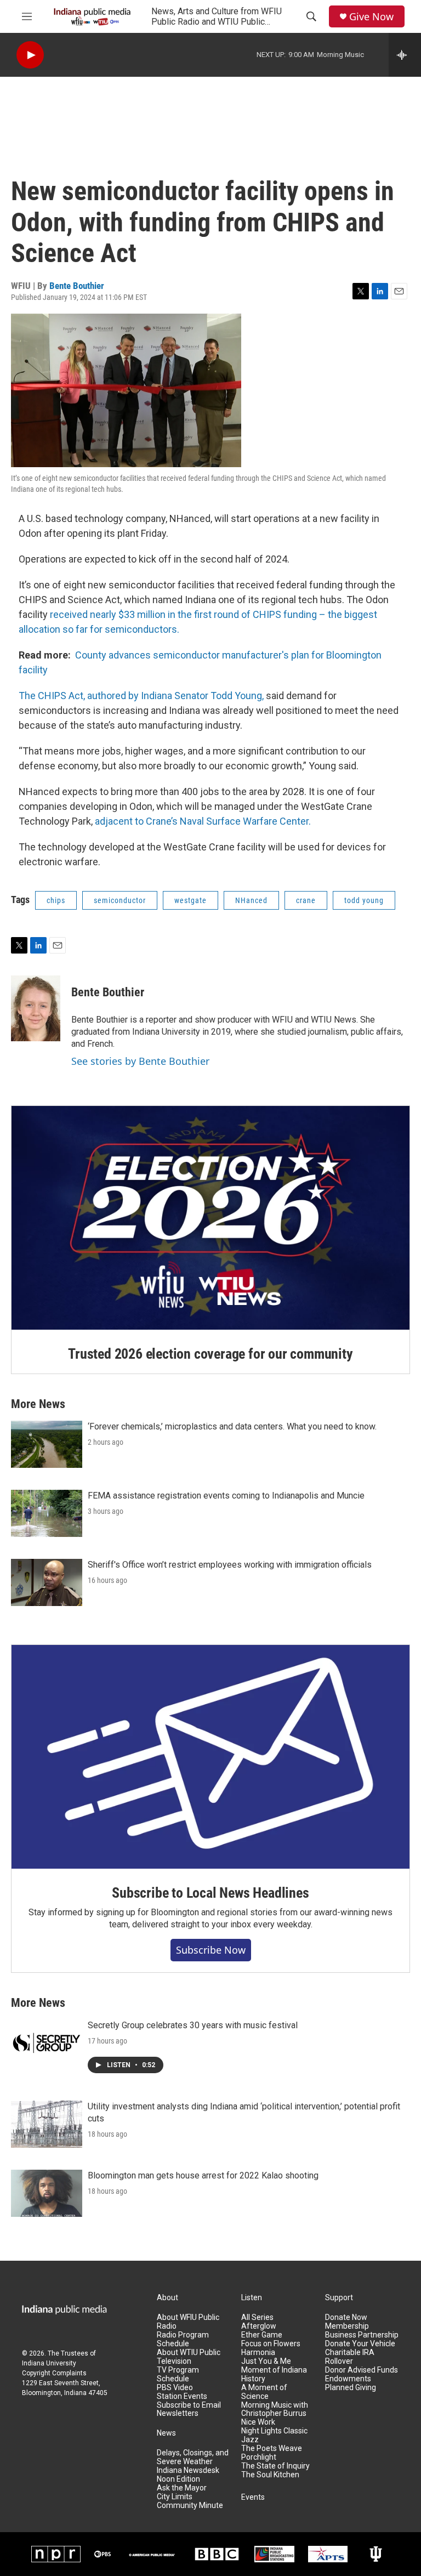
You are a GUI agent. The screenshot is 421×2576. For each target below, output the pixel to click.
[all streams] (405, 55)
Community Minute (190, 2506)
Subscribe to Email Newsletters (189, 2410)
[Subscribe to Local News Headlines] (210, 1757)
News (166, 2433)
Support (339, 2298)
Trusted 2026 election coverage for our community (210, 1354)
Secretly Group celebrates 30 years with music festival (193, 2025)
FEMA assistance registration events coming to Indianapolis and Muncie (226, 1496)
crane (306, 900)
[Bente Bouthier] (36, 1008)
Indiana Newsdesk (188, 2470)
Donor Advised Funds (362, 2370)
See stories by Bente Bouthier (140, 1061)
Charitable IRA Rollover (350, 2357)
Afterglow (259, 2326)
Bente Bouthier (77, 286)
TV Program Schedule (178, 2374)
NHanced (251, 900)
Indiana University (49, 2363)
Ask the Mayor (182, 2488)
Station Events (182, 2396)
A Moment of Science (264, 2392)
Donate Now (346, 2317)
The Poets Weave (272, 2449)
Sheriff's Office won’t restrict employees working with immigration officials (230, 1565)
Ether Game (262, 2335)
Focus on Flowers (271, 2344)
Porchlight (259, 2457)
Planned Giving (351, 2388)
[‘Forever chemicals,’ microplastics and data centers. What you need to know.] (47, 1444)
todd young (364, 900)
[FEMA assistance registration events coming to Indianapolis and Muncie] (47, 1513)
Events (253, 2497)
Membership (347, 2326)
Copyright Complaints (54, 2373)
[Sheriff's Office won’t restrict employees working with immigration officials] (47, 1582)
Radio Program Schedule (183, 2339)
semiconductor (120, 900)
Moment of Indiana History (274, 2374)
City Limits (175, 2497)
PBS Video (175, 2388)
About (167, 2298)
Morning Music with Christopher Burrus (275, 2410)
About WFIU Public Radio (188, 2322)
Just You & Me (266, 2361)
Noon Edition (178, 2479)
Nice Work (258, 2422)
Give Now (371, 17)
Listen (252, 2298)
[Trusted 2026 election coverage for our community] (210, 1218)
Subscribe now (211, 1950)
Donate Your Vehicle (360, 2344)
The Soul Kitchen (270, 2475)
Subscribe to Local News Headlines (210, 1893)
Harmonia (258, 2353)
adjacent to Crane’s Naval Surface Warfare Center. (203, 821)
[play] (30, 55)
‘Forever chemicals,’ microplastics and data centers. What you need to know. (232, 1426)
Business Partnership (362, 2335)
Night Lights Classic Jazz (274, 2435)
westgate (190, 900)
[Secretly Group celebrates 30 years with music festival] (47, 2043)
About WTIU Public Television (189, 2357)
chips (56, 900)
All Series (257, 2317)
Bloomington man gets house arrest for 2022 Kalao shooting (203, 2175)
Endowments (348, 2379)
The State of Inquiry (275, 2466)
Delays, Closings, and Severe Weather (193, 2457)
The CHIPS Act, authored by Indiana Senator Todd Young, (141, 696)
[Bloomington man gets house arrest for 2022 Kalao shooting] (47, 2193)
